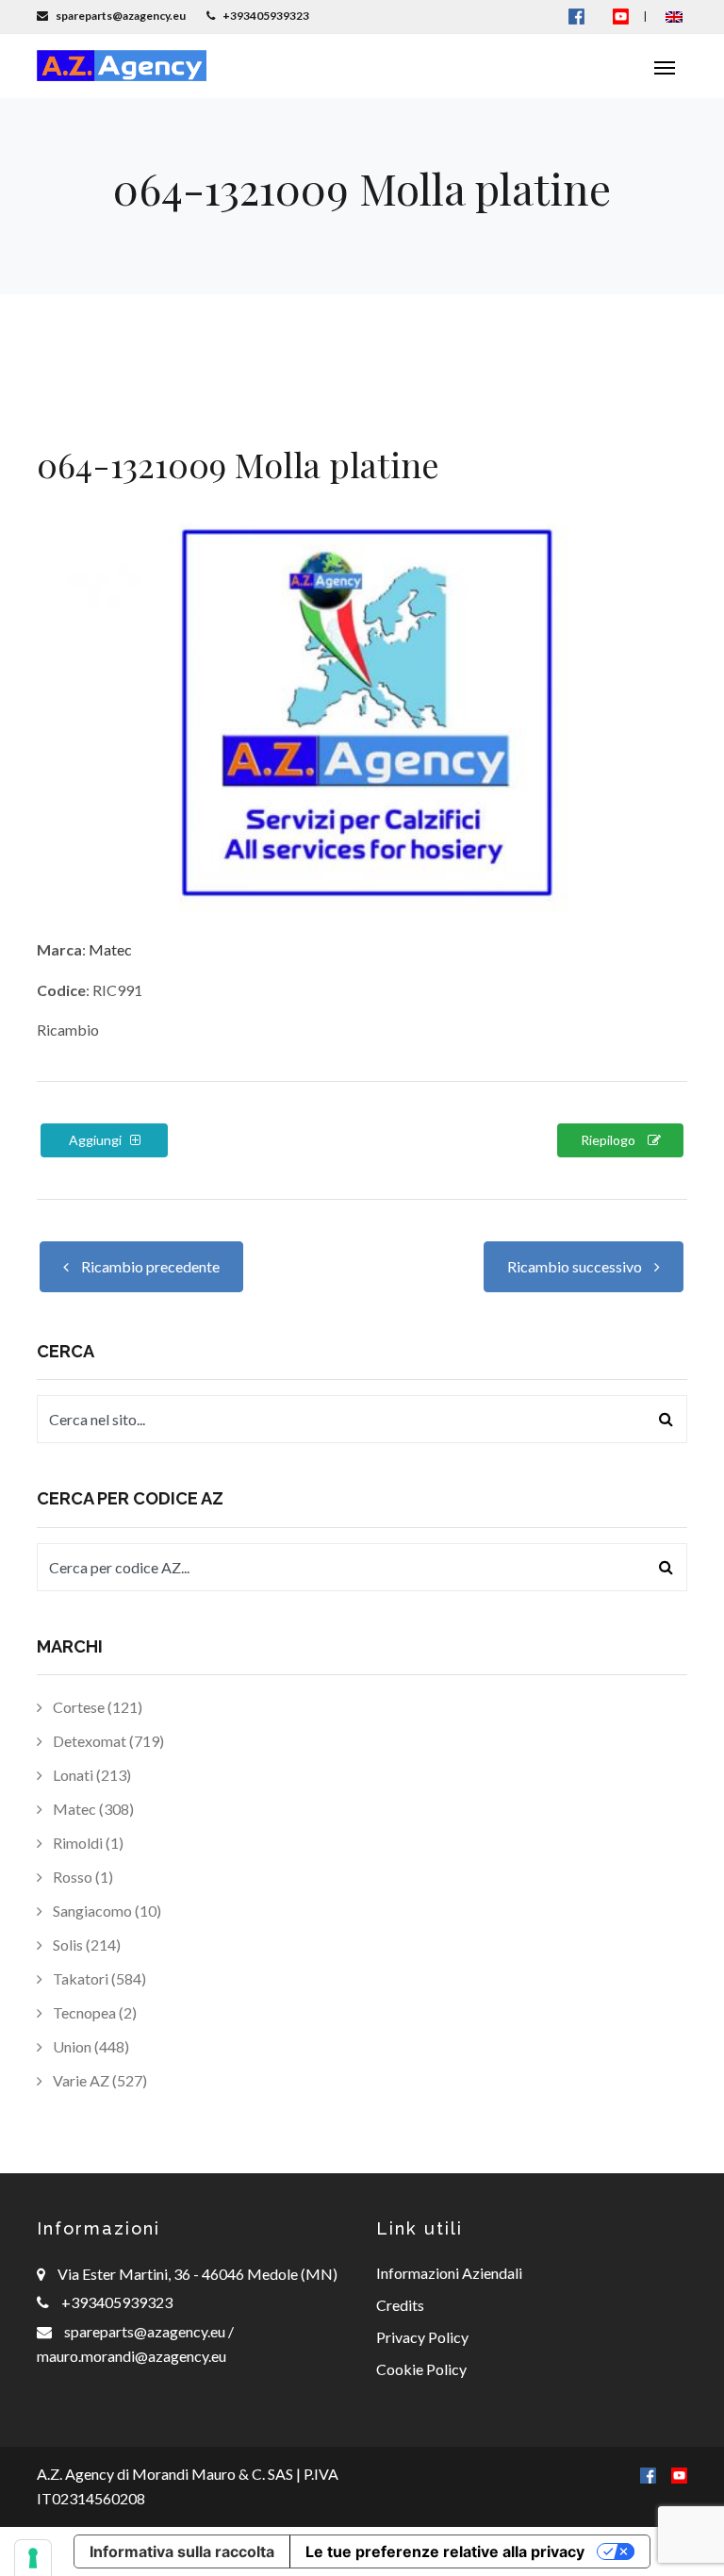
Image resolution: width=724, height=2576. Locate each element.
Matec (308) (92, 1809)
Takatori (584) (98, 1978)
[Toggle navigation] (665, 66)
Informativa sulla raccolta (182, 2551)
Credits (400, 2305)
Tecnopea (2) (93, 2012)
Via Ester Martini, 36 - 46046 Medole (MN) (197, 2274)
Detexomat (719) (107, 1741)
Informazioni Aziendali (449, 2273)
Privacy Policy (422, 2337)
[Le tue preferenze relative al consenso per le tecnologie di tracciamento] (33, 2558)
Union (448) (90, 2046)
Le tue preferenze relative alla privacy (445, 2551)
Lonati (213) (90, 1775)
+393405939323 (117, 2302)
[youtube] (621, 16)
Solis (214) (85, 1944)
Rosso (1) (82, 1877)
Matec (110, 949)
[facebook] (648, 2474)
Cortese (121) (96, 1707)
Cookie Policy (421, 2369)
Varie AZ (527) (99, 2080)
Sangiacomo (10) (106, 1911)
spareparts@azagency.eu (146, 2331)
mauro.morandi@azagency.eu (132, 2356)
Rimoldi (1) (87, 1843)
